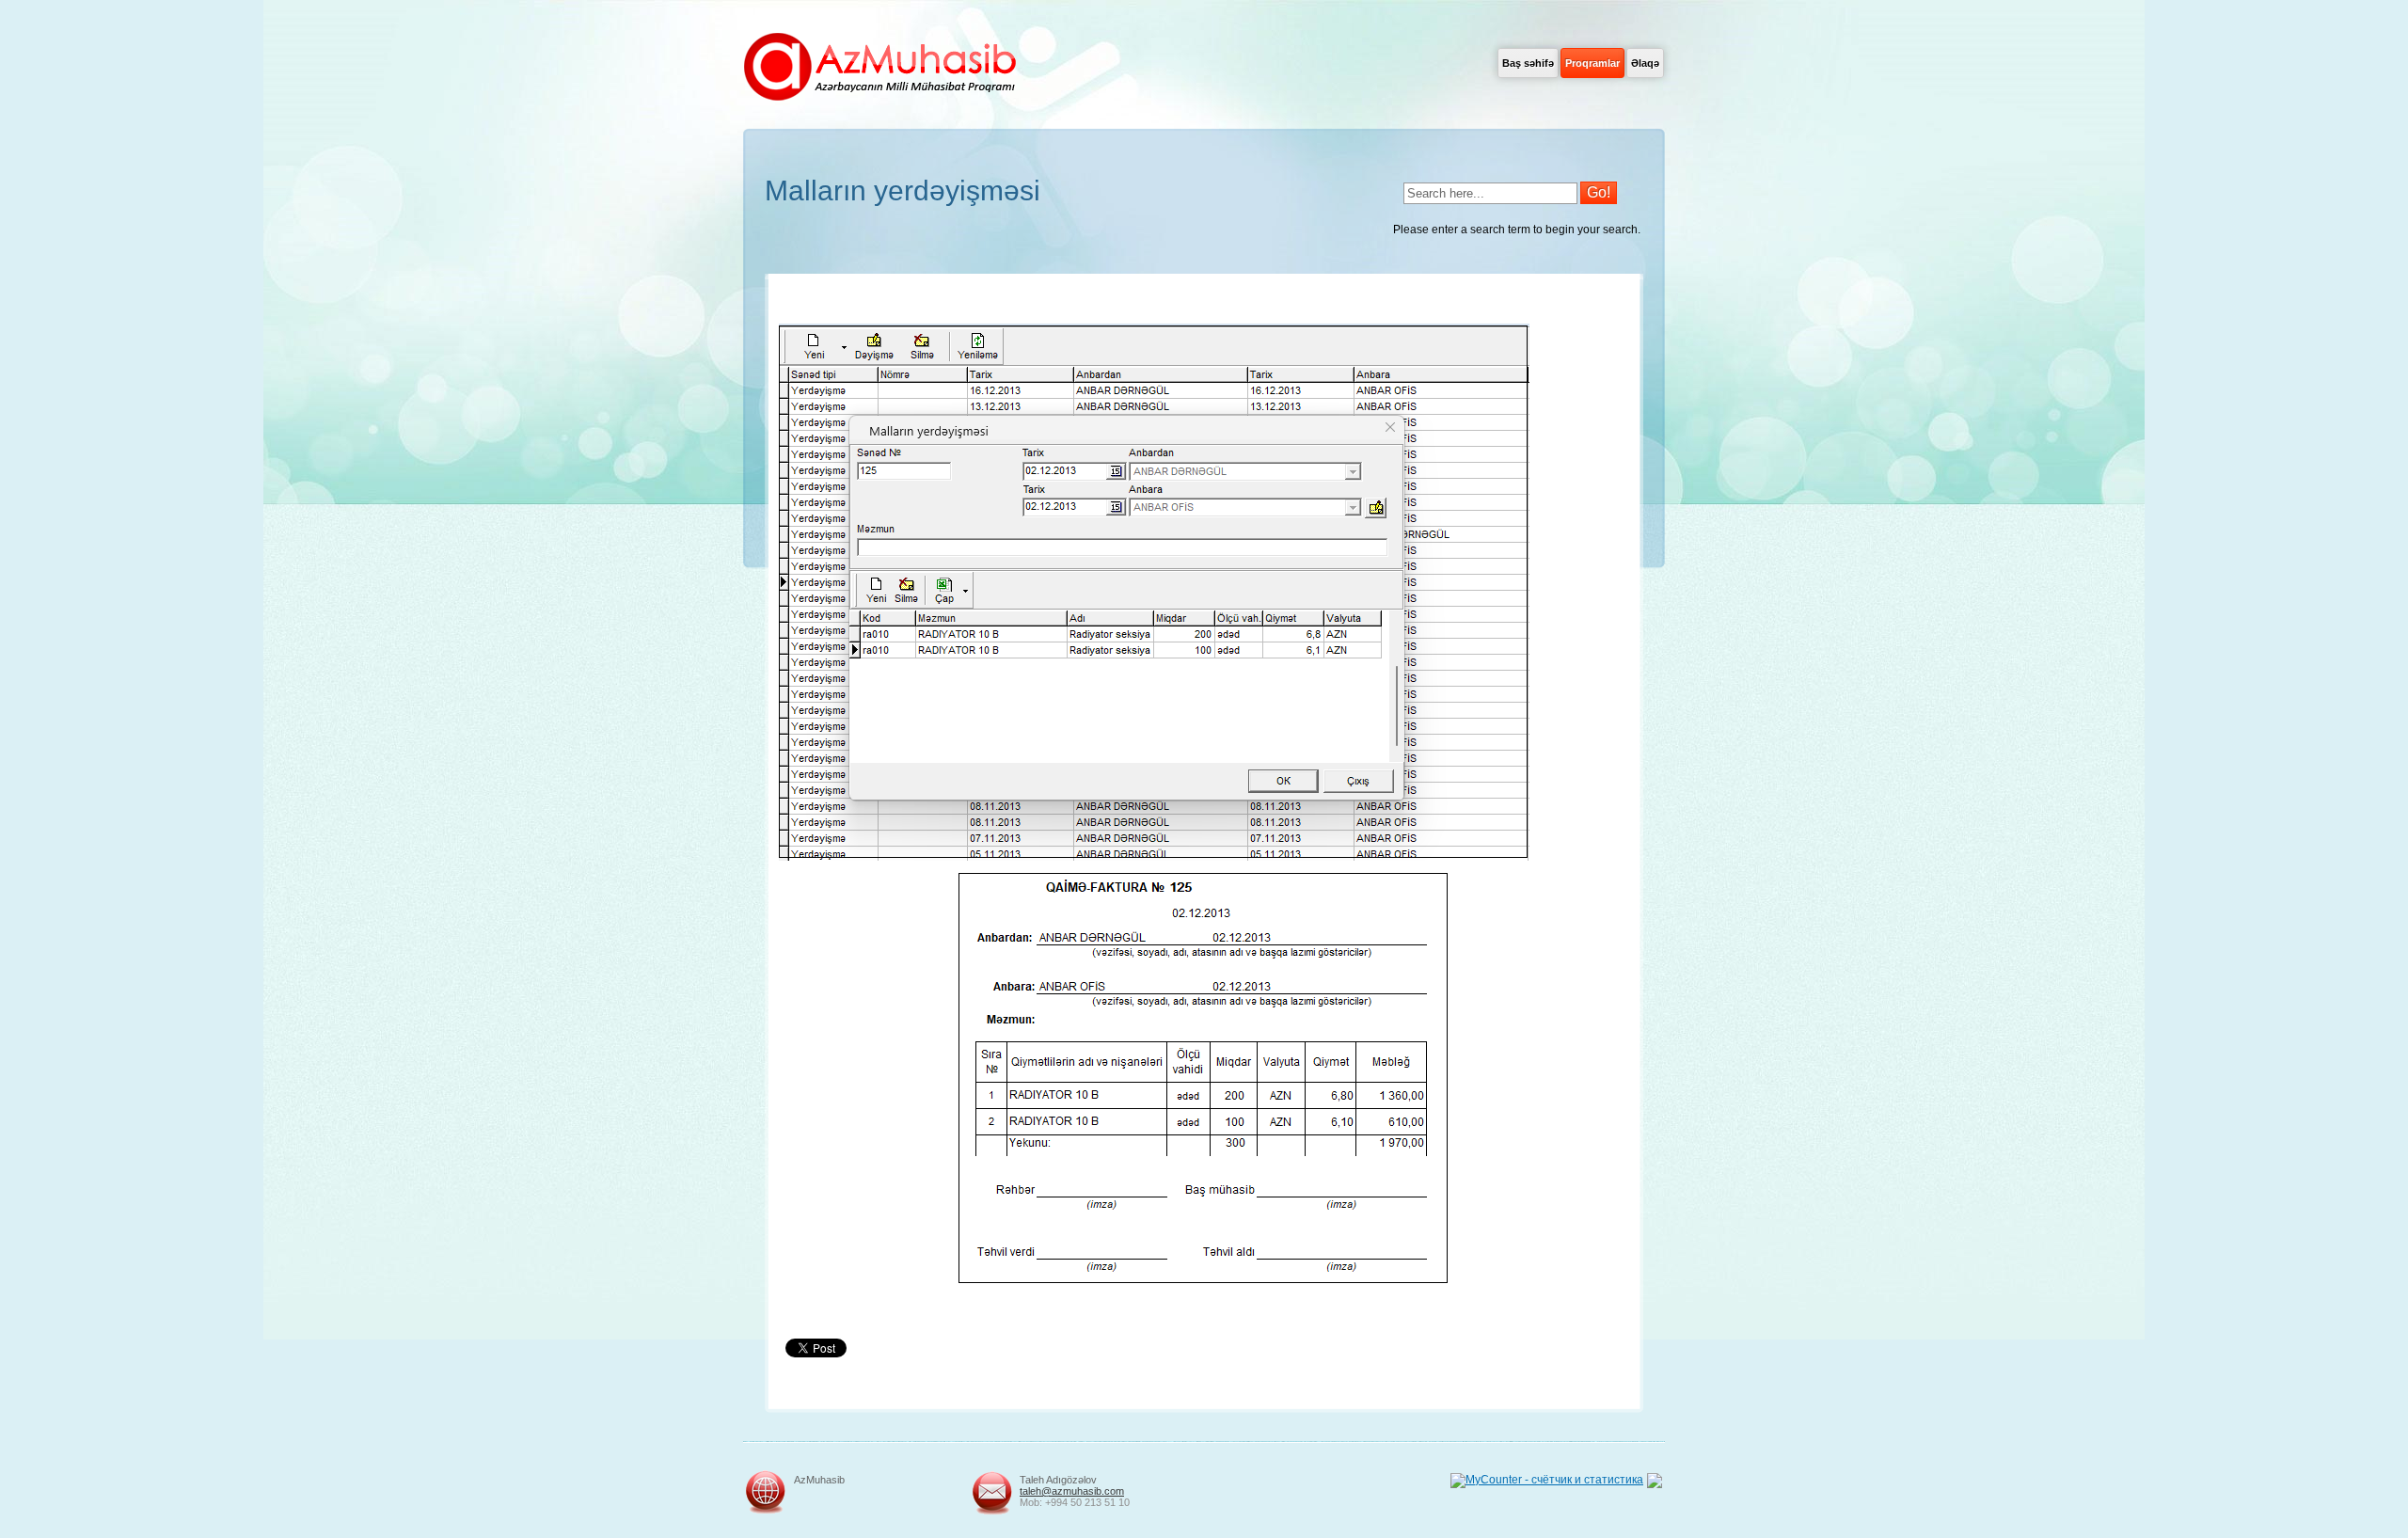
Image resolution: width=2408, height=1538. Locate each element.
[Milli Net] (1655, 1484)
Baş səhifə (1528, 63)
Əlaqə (1645, 63)
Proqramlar (1592, 63)
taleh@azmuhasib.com (1072, 1491)
